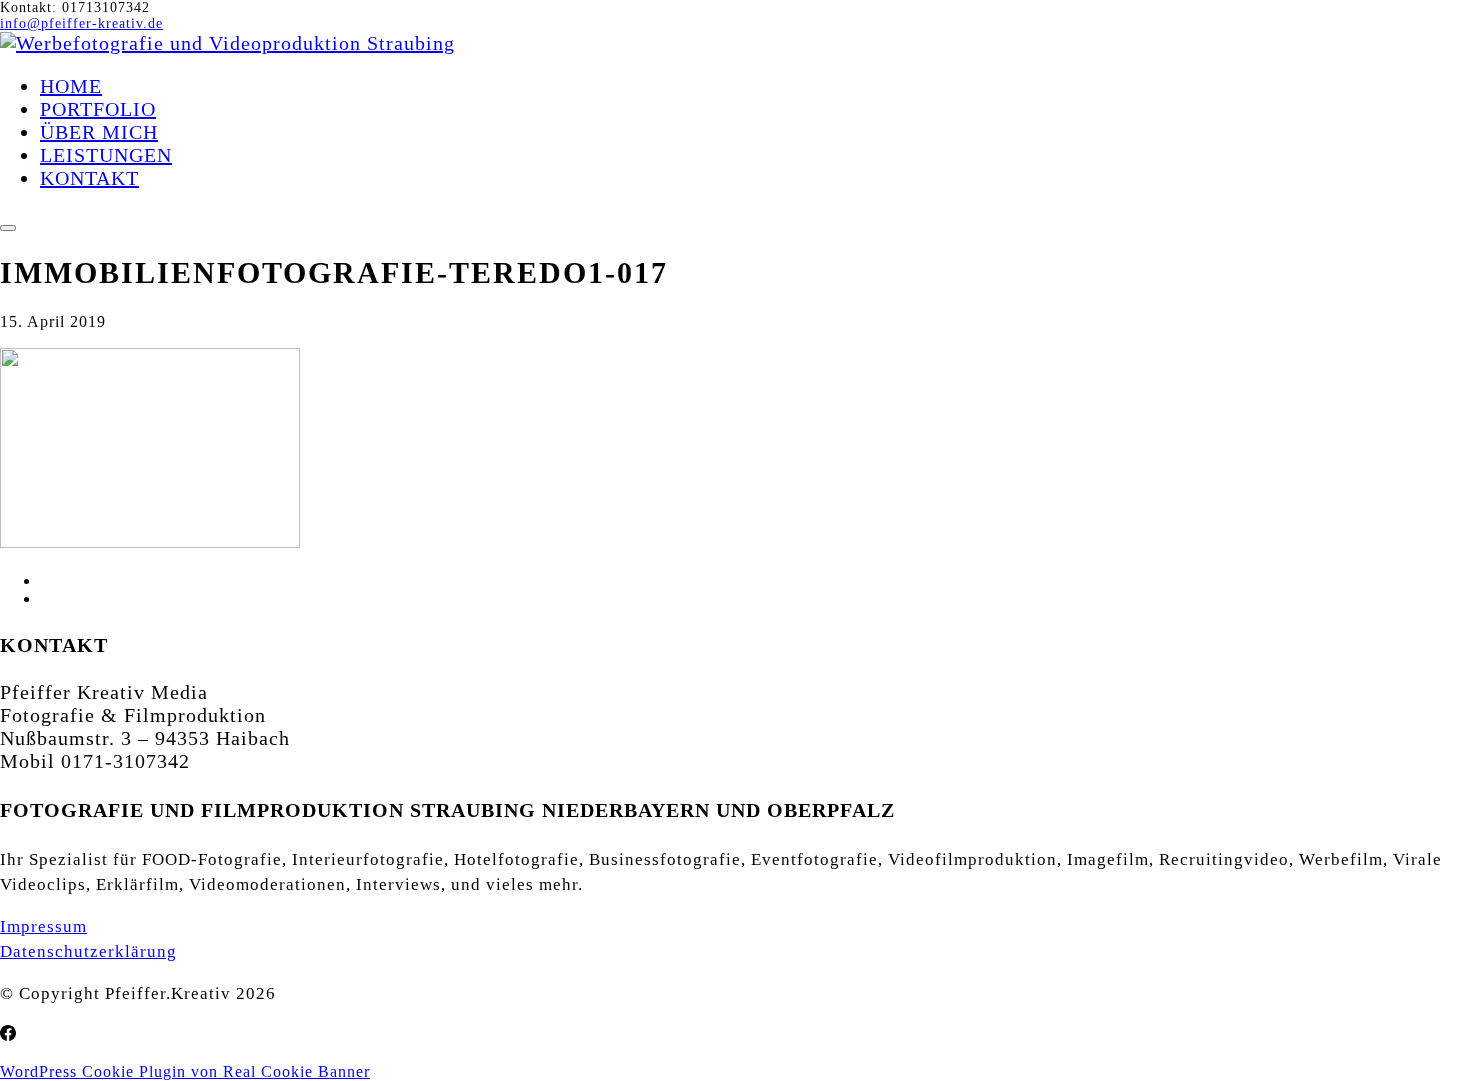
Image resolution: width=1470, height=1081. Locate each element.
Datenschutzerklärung (88, 951)
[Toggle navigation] (8, 228)
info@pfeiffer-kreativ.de (81, 23)
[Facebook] (8, 1034)
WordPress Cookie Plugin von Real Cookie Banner (185, 1071)
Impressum (43, 926)
